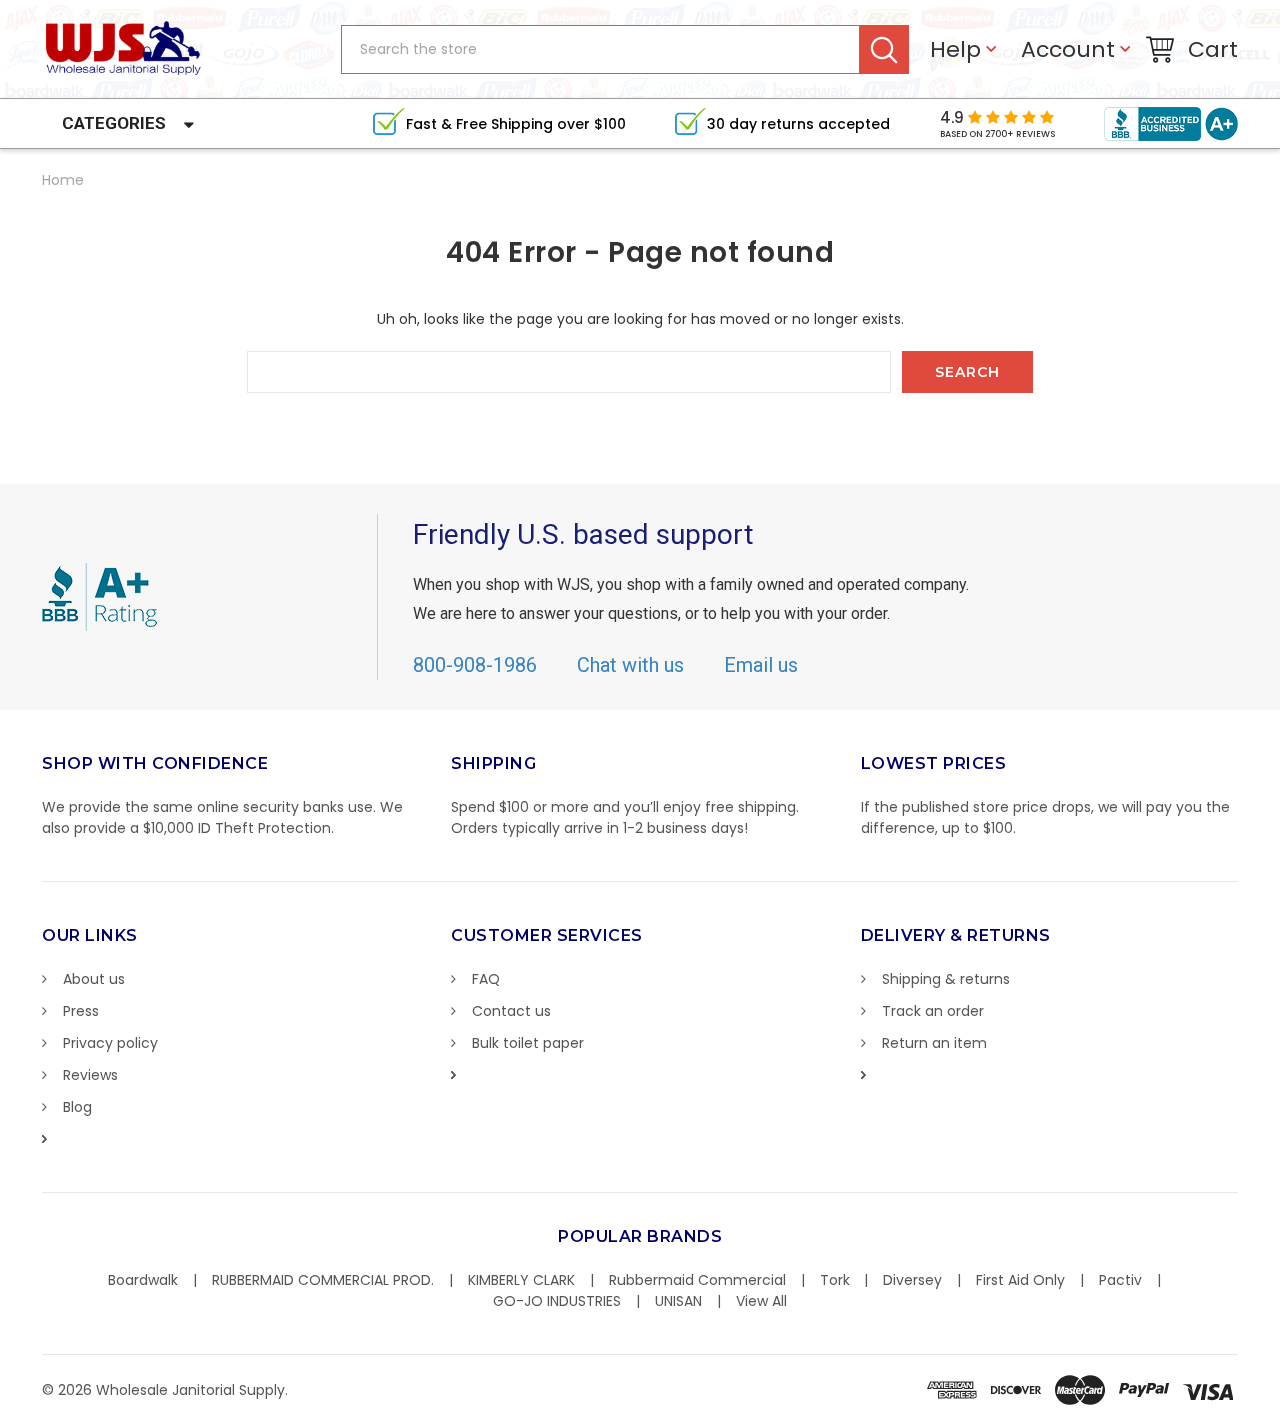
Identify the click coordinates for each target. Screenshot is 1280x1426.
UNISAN (678, 1301)
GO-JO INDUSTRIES (557, 1301)
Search (884, 49)
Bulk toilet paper (528, 1043)
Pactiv (1120, 1280)
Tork (835, 1280)
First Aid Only (1020, 1280)
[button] (1279, 1416)
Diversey (912, 1280)
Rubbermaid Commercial (697, 1280)
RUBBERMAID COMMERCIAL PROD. (323, 1280)
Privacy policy (110, 1043)
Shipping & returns (946, 979)
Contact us (511, 1011)
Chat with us (630, 665)
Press (81, 1011)
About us (94, 979)
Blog (77, 1107)
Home (63, 180)
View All (761, 1301)
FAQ (486, 979)
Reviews (90, 1075)
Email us (761, 665)
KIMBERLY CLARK (521, 1280)
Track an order (933, 1011)
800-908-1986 (475, 665)
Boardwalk (143, 1280)
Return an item (934, 1043)
